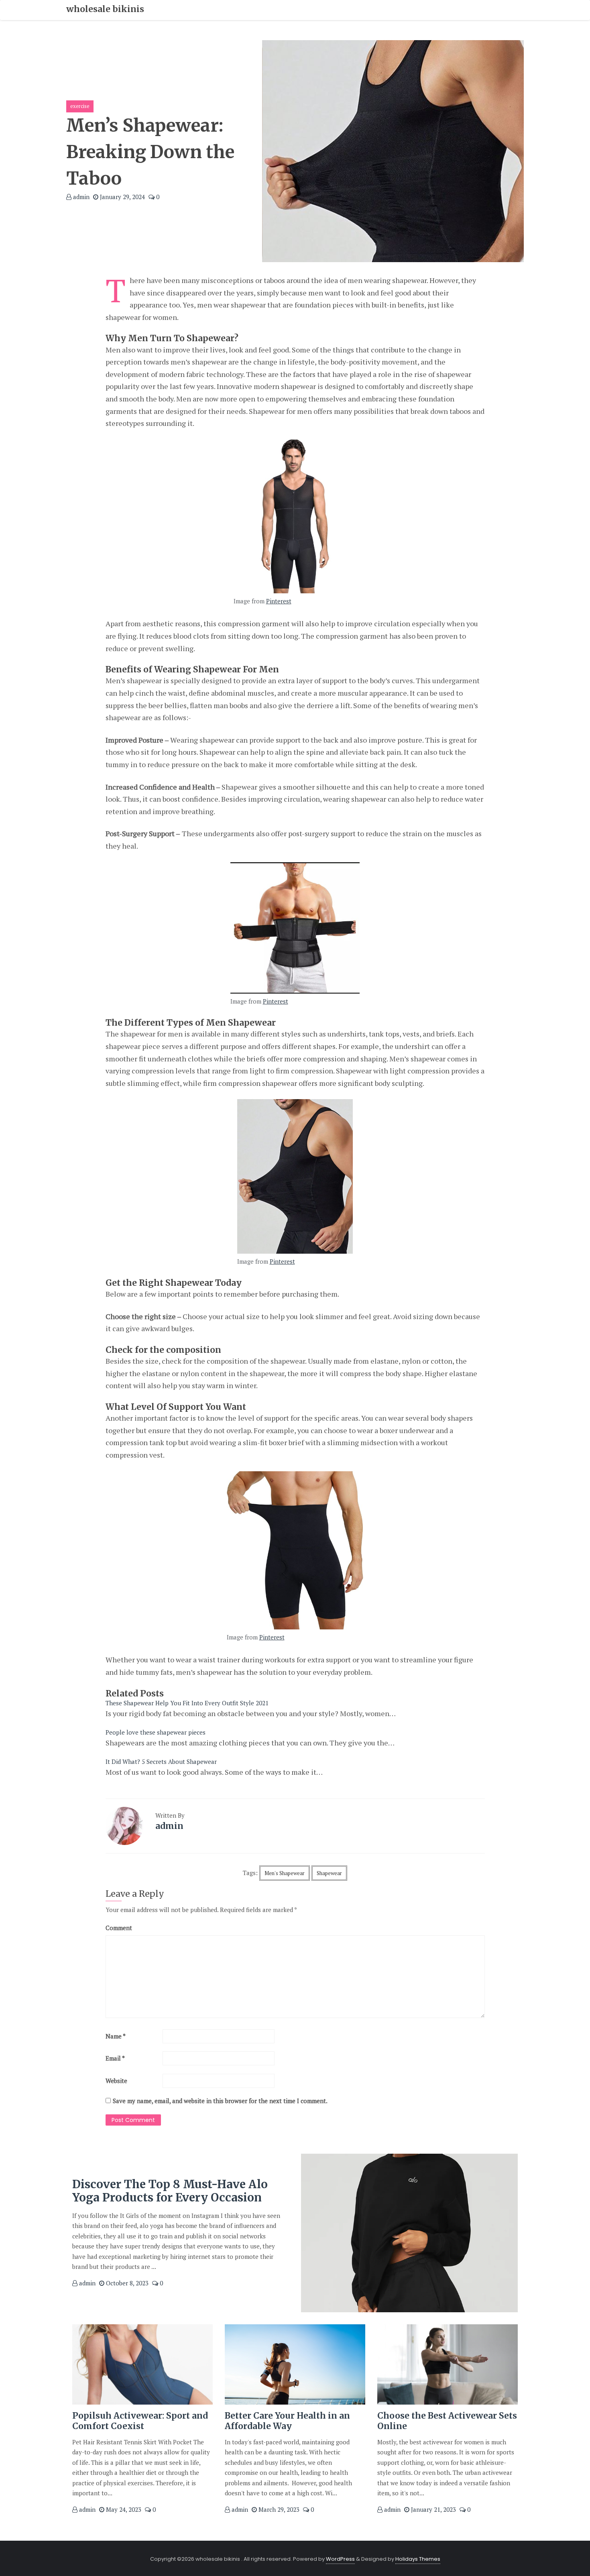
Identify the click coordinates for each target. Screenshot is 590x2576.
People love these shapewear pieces (156, 1732)
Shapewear (329, 1873)
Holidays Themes (418, 2559)
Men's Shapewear (285, 1873)
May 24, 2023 (123, 2509)
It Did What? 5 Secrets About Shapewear (161, 1761)
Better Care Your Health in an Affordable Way (287, 2421)
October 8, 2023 (126, 2283)
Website (116, 2081)
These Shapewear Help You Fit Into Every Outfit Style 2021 (187, 1703)
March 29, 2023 (278, 2509)
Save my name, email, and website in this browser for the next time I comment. (220, 2101)
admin (80, 197)
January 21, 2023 (433, 2509)
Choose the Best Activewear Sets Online (447, 2421)
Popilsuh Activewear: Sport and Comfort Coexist (140, 2421)
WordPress (340, 2559)
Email (115, 2058)
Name (116, 2036)
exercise (80, 106)
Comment (119, 1928)
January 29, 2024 (122, 197)
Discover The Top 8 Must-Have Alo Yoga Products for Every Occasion (170, 2191)
